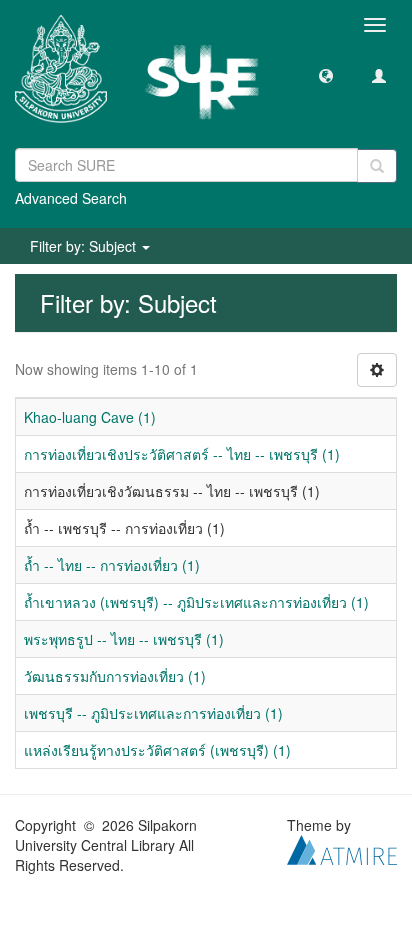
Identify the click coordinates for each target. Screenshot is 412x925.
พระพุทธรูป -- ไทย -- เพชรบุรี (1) (124, 639)
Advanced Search (71, 198)
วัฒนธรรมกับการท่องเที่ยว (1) (115, 676)
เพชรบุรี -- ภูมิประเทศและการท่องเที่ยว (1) (153, 713)
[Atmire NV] (342, 848)
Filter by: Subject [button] (85, 246)
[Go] (377, 166)
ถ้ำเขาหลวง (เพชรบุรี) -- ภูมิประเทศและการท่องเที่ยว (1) (196, 602)
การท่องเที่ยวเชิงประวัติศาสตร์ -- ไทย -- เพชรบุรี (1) (182, 454)
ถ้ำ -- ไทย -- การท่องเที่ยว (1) (112, 565)
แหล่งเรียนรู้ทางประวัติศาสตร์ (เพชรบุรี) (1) (157, 750)
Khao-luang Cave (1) (90, 417)
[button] (326, 75)
